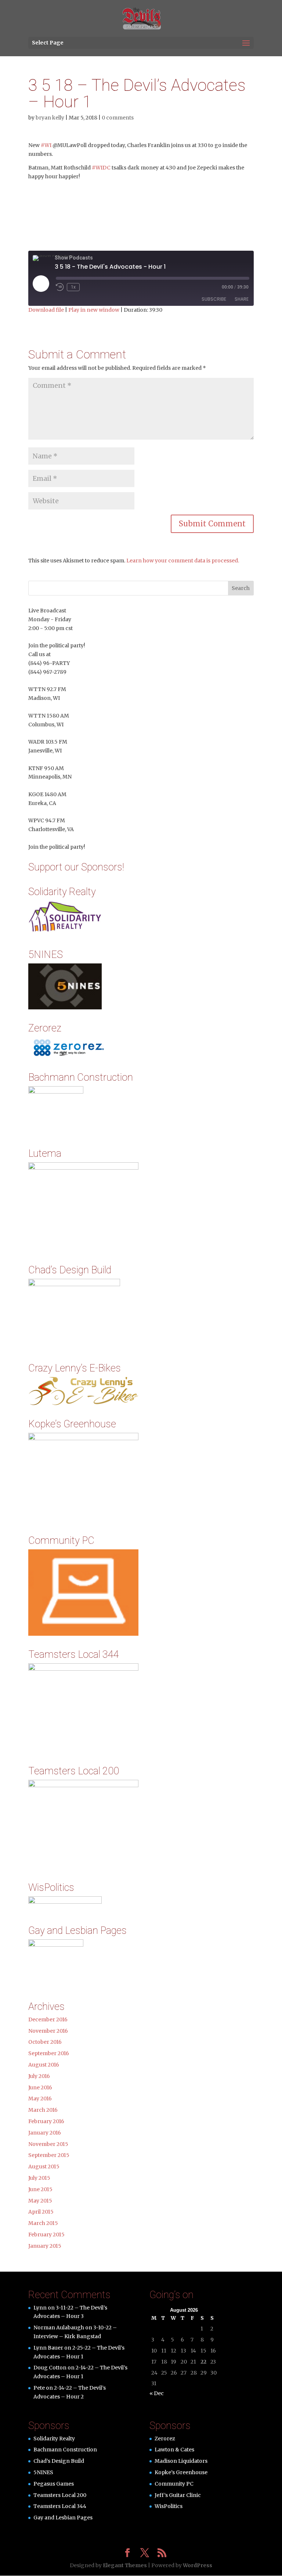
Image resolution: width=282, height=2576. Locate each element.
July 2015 (39, 2178)
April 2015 (41, 2212)
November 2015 (48, 2144)
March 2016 (43, 2110)
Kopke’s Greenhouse (181, 2472)
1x (73, 287)
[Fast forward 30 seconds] (87, 287)
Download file (46, 310)
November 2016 (48, 2031)
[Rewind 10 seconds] (60, 287)
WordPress (198, 2565)
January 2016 (45, 2133)
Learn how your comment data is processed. (183, 561)
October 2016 (45, 2042)
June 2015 (40, 2189)
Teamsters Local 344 (60, 2506)
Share (242, 299)
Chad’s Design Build (59, 2461)
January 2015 (45, 2246)
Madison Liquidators (181, 2461)
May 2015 (40, 2201)
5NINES (43, 2472)
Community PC (174, 2484)
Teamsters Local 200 (60, 2495)
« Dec (157, 2393)
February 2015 (46, 2235)
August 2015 (44, 2167)
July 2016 (39, 2076)
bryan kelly (50, 118)
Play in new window (94, 310)
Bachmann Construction (65, 2450)
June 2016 (40, 2087)
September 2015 (49, 2155)
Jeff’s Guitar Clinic (178, 2495)
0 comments (118, 118)
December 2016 (48, 2019)
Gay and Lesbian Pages (63, 2518)
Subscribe (214, 299)
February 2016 (46, 2121)
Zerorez (165, 2439)
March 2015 (43, 2223)
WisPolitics (169, 2506)
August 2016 (44, 2065)
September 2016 (49, 2053)
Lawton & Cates (174, 2450)
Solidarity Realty (54, 2439)
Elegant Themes (125, 2565)
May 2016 (40, 2099)
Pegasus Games (54, 2484)
